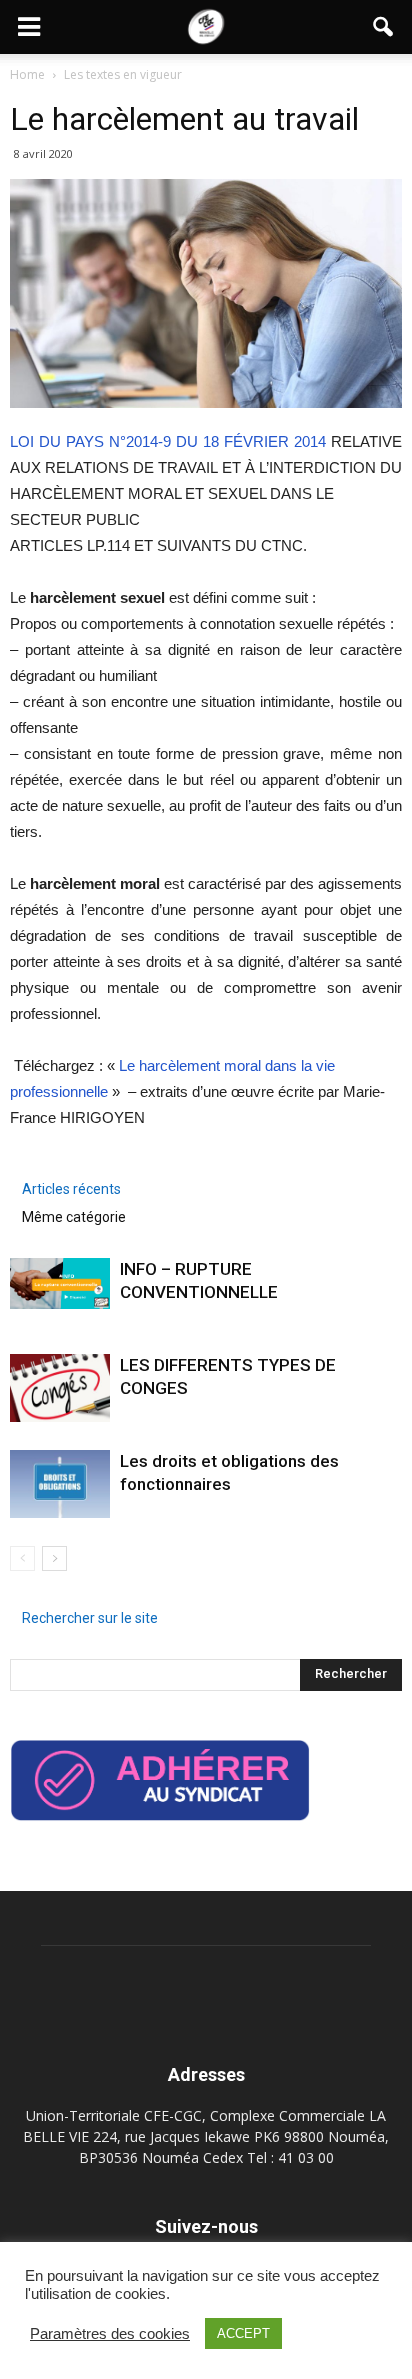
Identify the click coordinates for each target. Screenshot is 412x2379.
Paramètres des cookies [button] (110, 2334)
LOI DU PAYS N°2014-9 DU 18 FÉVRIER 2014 (168, 441)
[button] (384, 27)
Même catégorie (74, 1217)
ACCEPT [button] (243, 2333)
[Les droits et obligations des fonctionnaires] (60, 1484)
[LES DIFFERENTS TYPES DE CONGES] (60, 1388)
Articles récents (71, 1189)
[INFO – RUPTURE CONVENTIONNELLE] (60, 1284)
